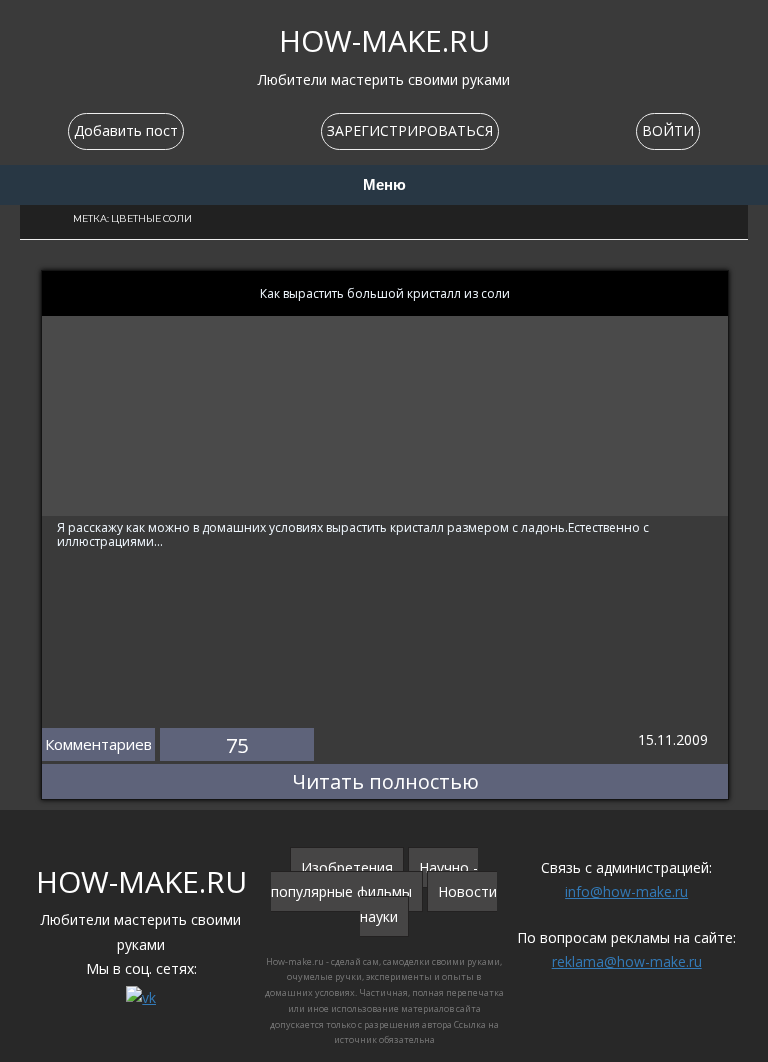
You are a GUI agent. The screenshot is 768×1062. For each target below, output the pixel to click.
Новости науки (429, 904)
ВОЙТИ (668, 130)
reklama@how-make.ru (627, 961)
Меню (384, 185)
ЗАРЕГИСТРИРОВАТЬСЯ (410, 130)
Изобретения (347, 867)
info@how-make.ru (626, 891)
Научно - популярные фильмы (374, 880)
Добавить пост (126, 130)
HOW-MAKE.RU (384, 40)
